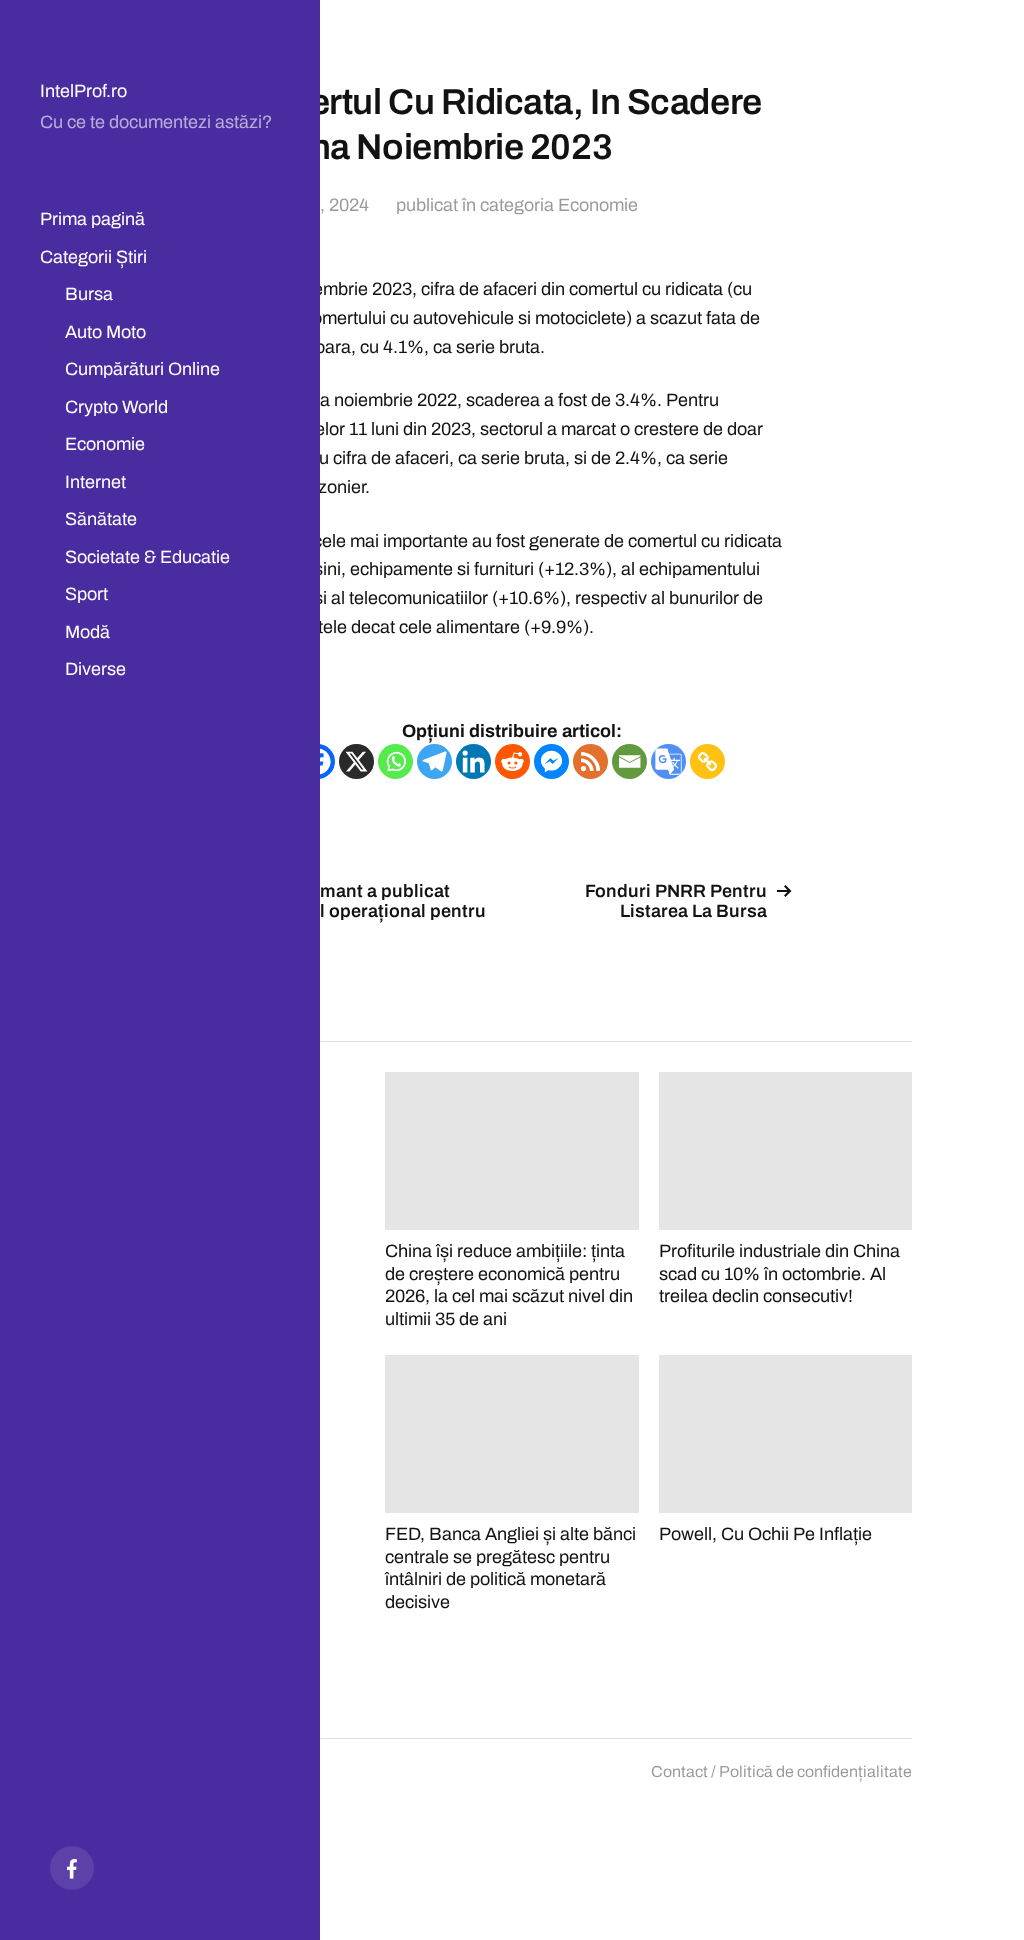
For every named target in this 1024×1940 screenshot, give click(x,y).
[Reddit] (512, 761)
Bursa (89, 294)
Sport (86, 594)
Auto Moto (105, 332)
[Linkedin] (473, 761)
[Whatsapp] (395, 761)
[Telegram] (434, 761)
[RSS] (590, 761)
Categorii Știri (93, 257)
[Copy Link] (707, 761)
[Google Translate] (668, 761)
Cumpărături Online (142, 369)
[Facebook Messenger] (551, 761)
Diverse (95, 669)
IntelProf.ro (83, 91)
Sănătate (101, 519)
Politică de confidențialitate (815, 1771)
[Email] (629, 761)
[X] (356, 761)
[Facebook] (72, 1868)
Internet (95, 482)
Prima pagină (92, 219)
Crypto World (116, 407)
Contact (679, 1771)
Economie (105, 444)
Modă (87, 632)
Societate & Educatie (147, 557)
